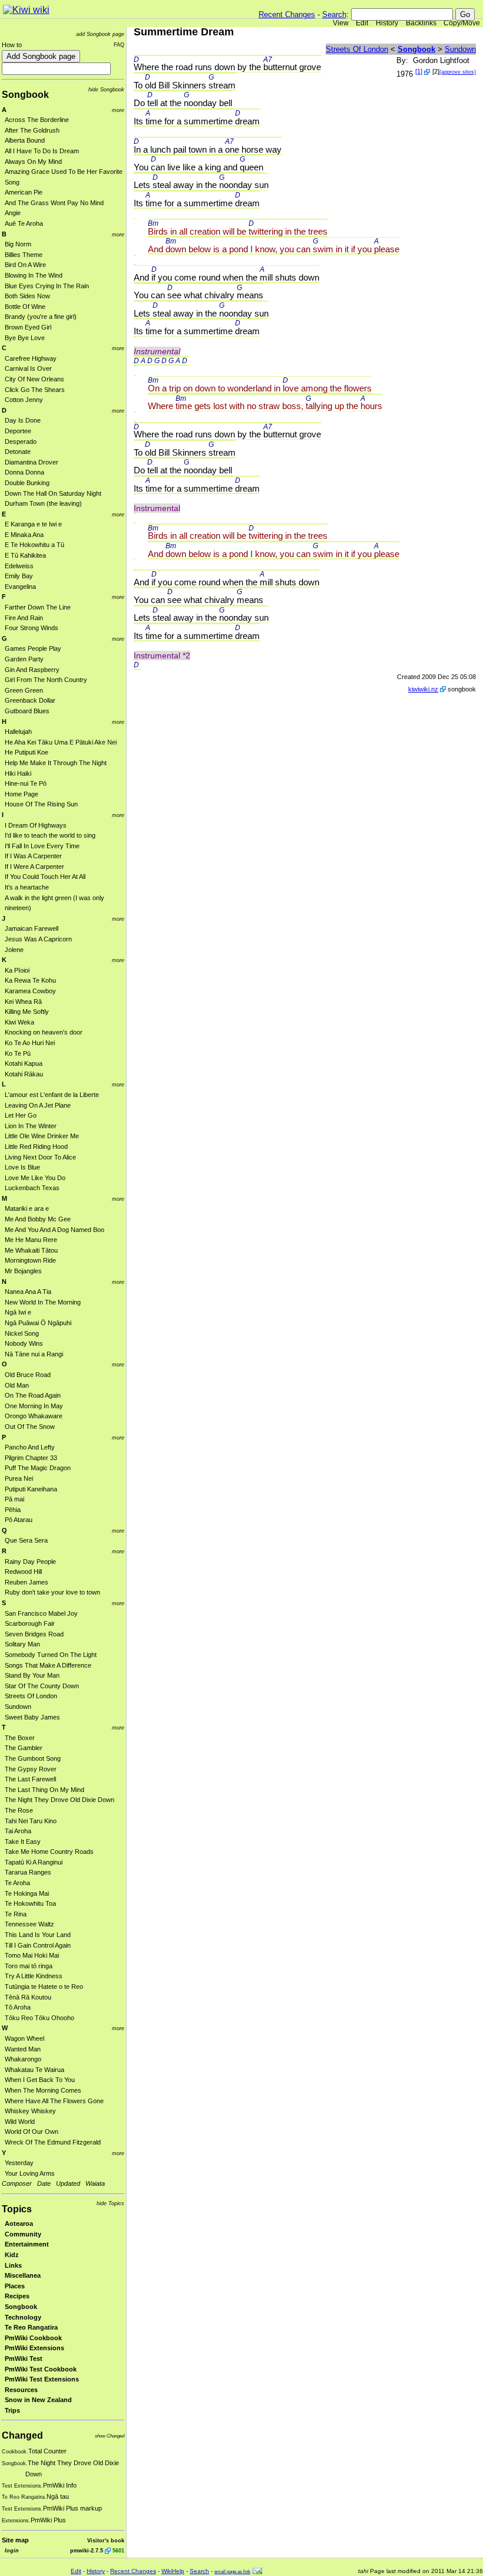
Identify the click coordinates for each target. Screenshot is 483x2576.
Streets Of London (31, 1696)
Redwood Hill (23, 1572)
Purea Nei (19, 1478)
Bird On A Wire (25, 265)
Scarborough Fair (30, 1623)
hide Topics (110, 2203)
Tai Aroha (18, 1831)
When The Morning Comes (43, 2090)
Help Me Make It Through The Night (56, 763)
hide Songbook (106, 89)
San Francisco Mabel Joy (41, 1613)
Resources (21, 2390)
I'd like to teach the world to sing (50, 835)
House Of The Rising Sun (41, 804)
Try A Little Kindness (34, 1976)
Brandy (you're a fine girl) (41, 317)
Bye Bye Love (25, 338)
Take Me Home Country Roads (49, 1852)
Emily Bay (19, 576)
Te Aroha (17, 1883)
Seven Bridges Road (34, 1634)
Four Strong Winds (32, 628)
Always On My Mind (33, 162)
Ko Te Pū (18, 1053)
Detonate (18, 452)
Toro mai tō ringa (29, 1966)
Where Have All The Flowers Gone (54, 2101)
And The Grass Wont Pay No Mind (54, 203)
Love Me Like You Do (35, 1178)
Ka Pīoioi (17, 970)
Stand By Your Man (32, 1675)
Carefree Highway (31, 358)
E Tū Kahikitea (25, 555)
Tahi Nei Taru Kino (31, 1821)
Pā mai (14, 1499)
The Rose (19, 1810)
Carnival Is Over (28, 368)
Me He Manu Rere (31, 1240)
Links (13, 2265)
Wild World (20, 2122)
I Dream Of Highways (36, 825)
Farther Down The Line (38, 607)
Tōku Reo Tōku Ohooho (39, 2018)
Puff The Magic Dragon (38, 1468)
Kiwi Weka (19, 1022)
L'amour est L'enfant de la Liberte (52, 1095)
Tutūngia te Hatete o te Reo (44, 1987)
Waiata (95, 2183)
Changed (22, 2435)
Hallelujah (18, 732)
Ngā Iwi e (18, 1312)
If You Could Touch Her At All (45, 877)
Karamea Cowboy (30, 991)
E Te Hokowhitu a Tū (34, 545)
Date (44, 2183)
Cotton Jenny (24, 400)
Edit (362, 23)
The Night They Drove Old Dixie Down (59, 1800)
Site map (15, 2540)
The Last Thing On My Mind (44, 1790)
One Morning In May (34, 1406)
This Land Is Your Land (38, 1935)
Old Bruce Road (28, 1375)
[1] (419, 71)
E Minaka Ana (24, 535)
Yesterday (19, 2163)
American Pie (24, 192)
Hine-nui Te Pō (26, 783)
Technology (23, 2317)
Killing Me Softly (27, 1012)
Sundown (18, 1707)
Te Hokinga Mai (27, 1893)
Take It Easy (23, 1842)
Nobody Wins (24, 1343)
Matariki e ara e (27, 1208)
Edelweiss (19, 566)
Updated (68, 2183)
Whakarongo (23, 2059)
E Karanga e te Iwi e (33, 524)
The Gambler (24, 1748)
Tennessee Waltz (29, 1924)
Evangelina (20, 587)
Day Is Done (23, 420)
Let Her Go (21, 1115)
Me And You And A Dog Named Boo (54, 1230)
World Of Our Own (32, 2132)
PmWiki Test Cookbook (41, 2369)
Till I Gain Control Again (38, 1945)
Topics (17, 2209)
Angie (13, 213)
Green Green (24, 690)
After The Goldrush (32, 130)
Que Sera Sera (26, 1540)
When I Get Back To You (40, 2080)
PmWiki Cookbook (33, 2338)
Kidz (12, 2255)
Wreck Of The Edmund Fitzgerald (53, 2142)
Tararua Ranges (28, 1872)
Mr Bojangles (23, 1271)
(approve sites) (458, 72)
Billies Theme (24, 255)
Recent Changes (287, 14)
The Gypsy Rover (31, 1769)
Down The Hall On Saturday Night (53, 493)
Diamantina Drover (32, 462)
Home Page (21, 794)
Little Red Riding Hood (36, 1147)
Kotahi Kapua (24, 1063)
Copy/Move (462, 23)
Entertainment (27, 2244)
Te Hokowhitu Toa (30, 1903)
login (12, 2550)
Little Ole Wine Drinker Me (42, 1136)
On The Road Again (33, 1395)
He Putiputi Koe (27, 752)
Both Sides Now (27, 296)
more (118, 110)
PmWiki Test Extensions (42, 2379)
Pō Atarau (19, 1520)
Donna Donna (24, 472)
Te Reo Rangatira (31, 2327)
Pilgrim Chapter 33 (31, 1458)
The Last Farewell (30, 1779)
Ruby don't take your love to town (52, 1592)
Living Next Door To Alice (40, 1157)
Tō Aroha (18, 2007)
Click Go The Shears (35, 390)
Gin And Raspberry (32, 670)
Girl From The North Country (46, 680)
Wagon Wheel (24, 2038)
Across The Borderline (37, 120)
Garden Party (24, 659)
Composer (17, 2183)
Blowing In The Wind (34, 275)
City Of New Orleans (34, 379)
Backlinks (421, 23)
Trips (12, 2410)
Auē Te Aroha (24, 223)
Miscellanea (23, 2275)
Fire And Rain (24, 618)
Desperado (21, 442)
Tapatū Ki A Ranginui (34, 1862)
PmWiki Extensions (34, 2348)
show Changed (110, 2436)
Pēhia (13, 1510)
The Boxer (20, 1738)
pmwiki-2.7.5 (87, 2550)
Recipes (17, 2296)
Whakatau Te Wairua (34, 2070)
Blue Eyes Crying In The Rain (47, 286)
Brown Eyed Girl (28, 327)
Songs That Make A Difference (48, 1665)
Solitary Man (22, 1644)
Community (23, 2234)
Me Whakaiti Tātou (31, 1250)
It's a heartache (27, 887)
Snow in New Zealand (38, 2400)
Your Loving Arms (30, 2173)
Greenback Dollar (30, 700)
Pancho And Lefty (30, 1447)
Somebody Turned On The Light (51, 1655)
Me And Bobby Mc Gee (38, 1219)
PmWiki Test (24, 2358)
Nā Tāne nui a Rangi (34, 1354)
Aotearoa (19, 2223)
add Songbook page (100, 34)
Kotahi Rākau (24, 1074)
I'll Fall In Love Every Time (42, 846)
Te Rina (16, 1914)
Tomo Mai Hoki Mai (32, 1955)
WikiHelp (173, 2571)
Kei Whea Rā (23, 1002)
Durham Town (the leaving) (43, 503)
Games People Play (33, 648)
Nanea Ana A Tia (28, 1292)
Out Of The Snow (30, 1427)
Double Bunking (27, 483)
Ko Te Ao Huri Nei (30, 1043)
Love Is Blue (22, 1167)
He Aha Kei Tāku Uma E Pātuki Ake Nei (61, 742)
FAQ (119, 45)
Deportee (18, 431)
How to (12, 45)
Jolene (14, 950)
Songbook (25, 95)
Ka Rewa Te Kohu (30, 980)
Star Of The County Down (42, 1686)
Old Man (17, 1385)
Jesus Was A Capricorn (38, 939)
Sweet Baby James (32, 1717)
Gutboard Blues (27, 711)
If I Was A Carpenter (33, 856)
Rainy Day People (30, 1562)
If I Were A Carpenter (34, 867)
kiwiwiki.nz (423, 689)
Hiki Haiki (18, 773)
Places (15, 2286)
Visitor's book (106, 2540)
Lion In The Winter (31, 1126)
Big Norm (18, 244)
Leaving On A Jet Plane (38, 1105)
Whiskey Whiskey (30, 2111)
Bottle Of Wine (25, 307)
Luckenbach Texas (32, 1188)
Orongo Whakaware (34, 1416)
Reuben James (27, 1582)
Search (334, 14)
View (341, 23)
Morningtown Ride (30, 1260)
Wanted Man (23, 2049)
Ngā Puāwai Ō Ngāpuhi (38, 1323)
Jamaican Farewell (32, 928)
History (387, 23)
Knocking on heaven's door (44, 1032)
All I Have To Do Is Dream (42, 151)
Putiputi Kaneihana (31, 1489)
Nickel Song (22, 1333)
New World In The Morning (43, 1302)
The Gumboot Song (33, 1758)
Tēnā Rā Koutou (28, 1997)
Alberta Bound (25, 140)
